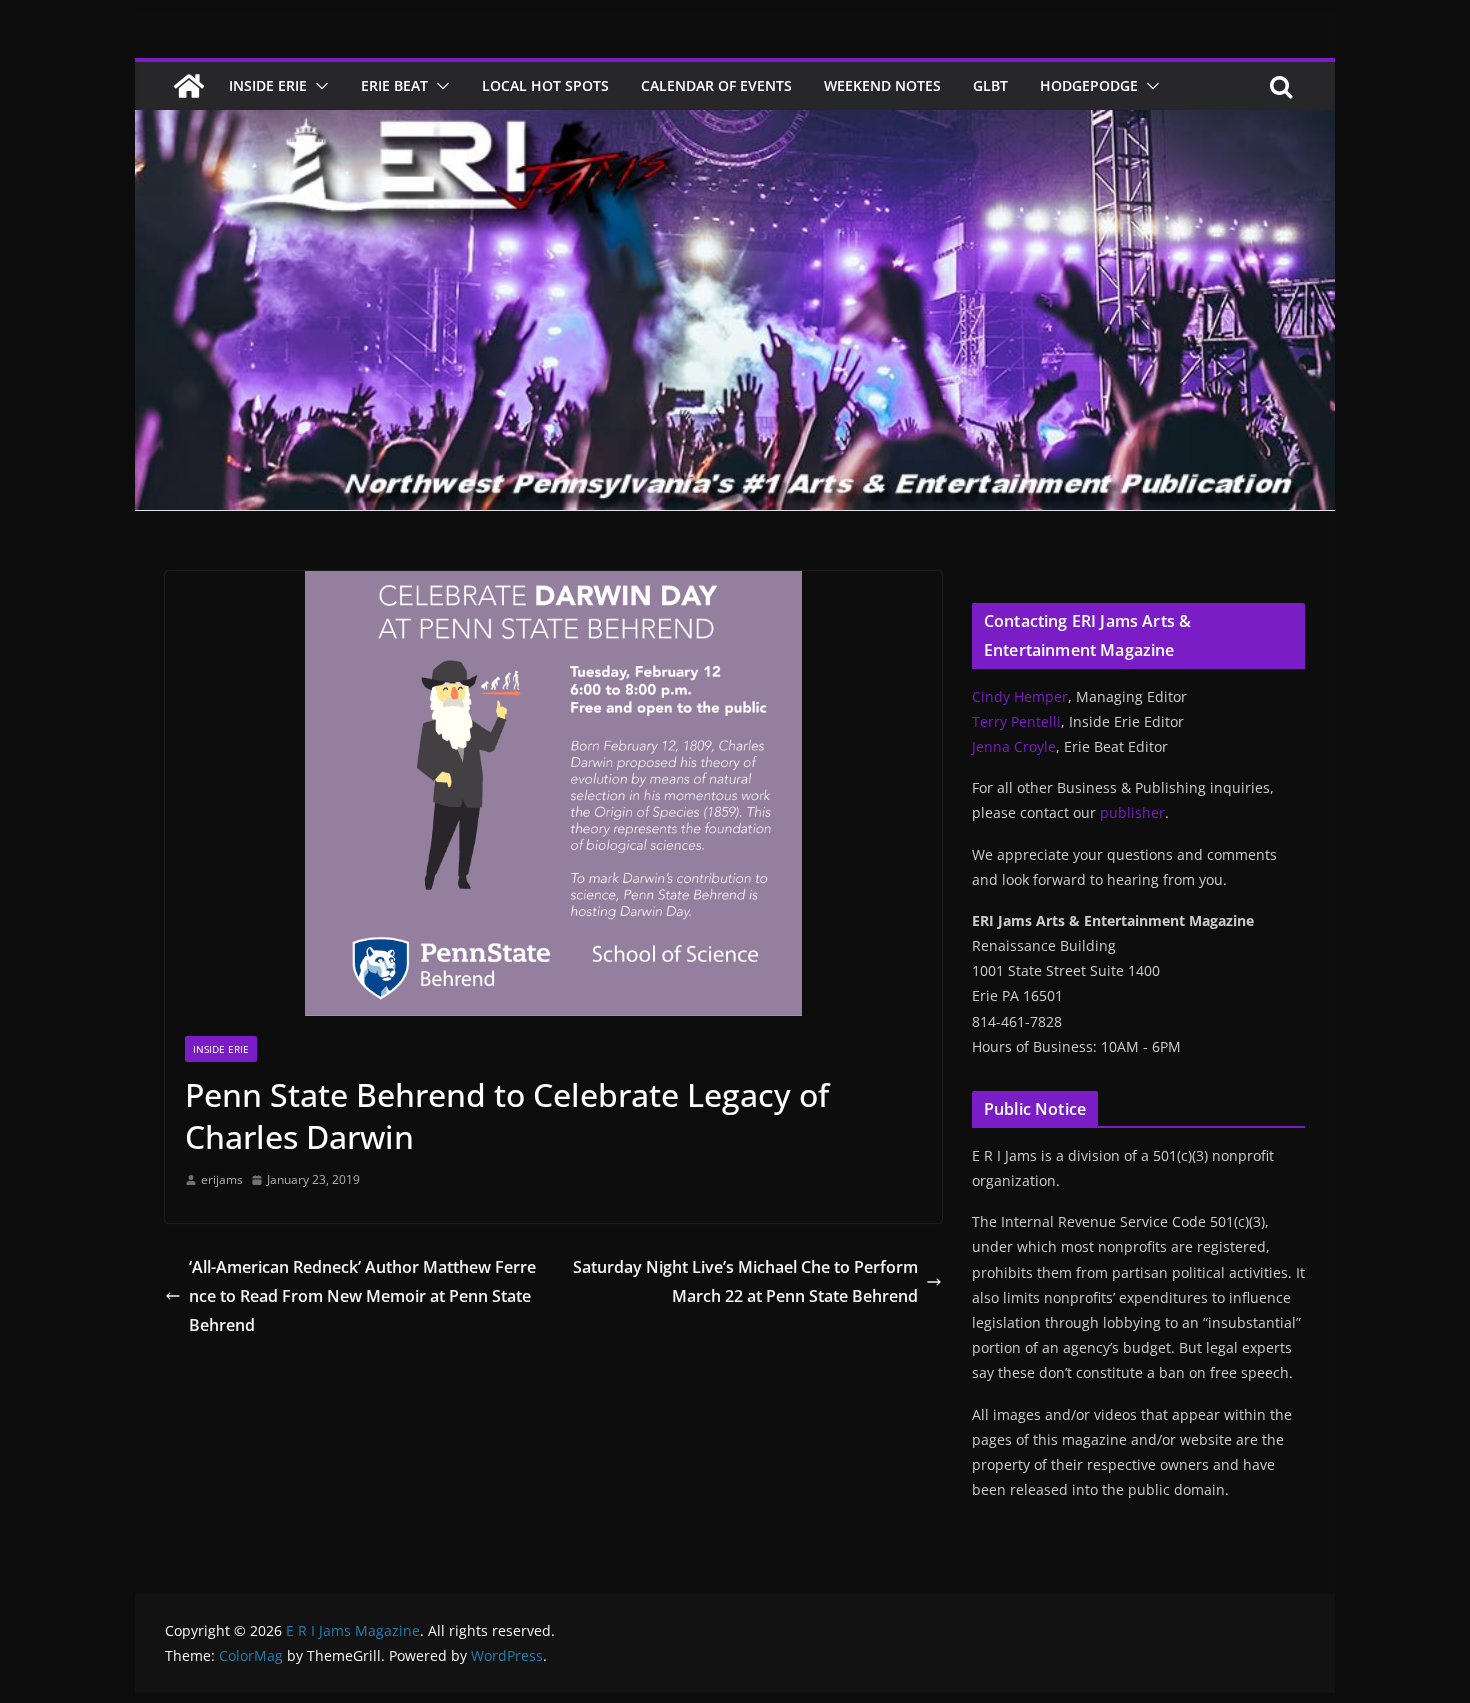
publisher (1132, 812)
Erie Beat (394, 85)
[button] (318, 86)
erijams (222, 1179)
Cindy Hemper (1020, 696)
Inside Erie (268, 85)
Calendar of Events (716, 85)
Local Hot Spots (545, 85)
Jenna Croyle (1014, 746)
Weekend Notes (882, 85)
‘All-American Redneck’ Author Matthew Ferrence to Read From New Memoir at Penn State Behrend (362, 1296)
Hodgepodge (1089, 85)
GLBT (990, 85)
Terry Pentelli (1016, 721)
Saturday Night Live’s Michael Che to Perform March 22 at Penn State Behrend (745, 1281)
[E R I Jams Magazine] (189, 86)
